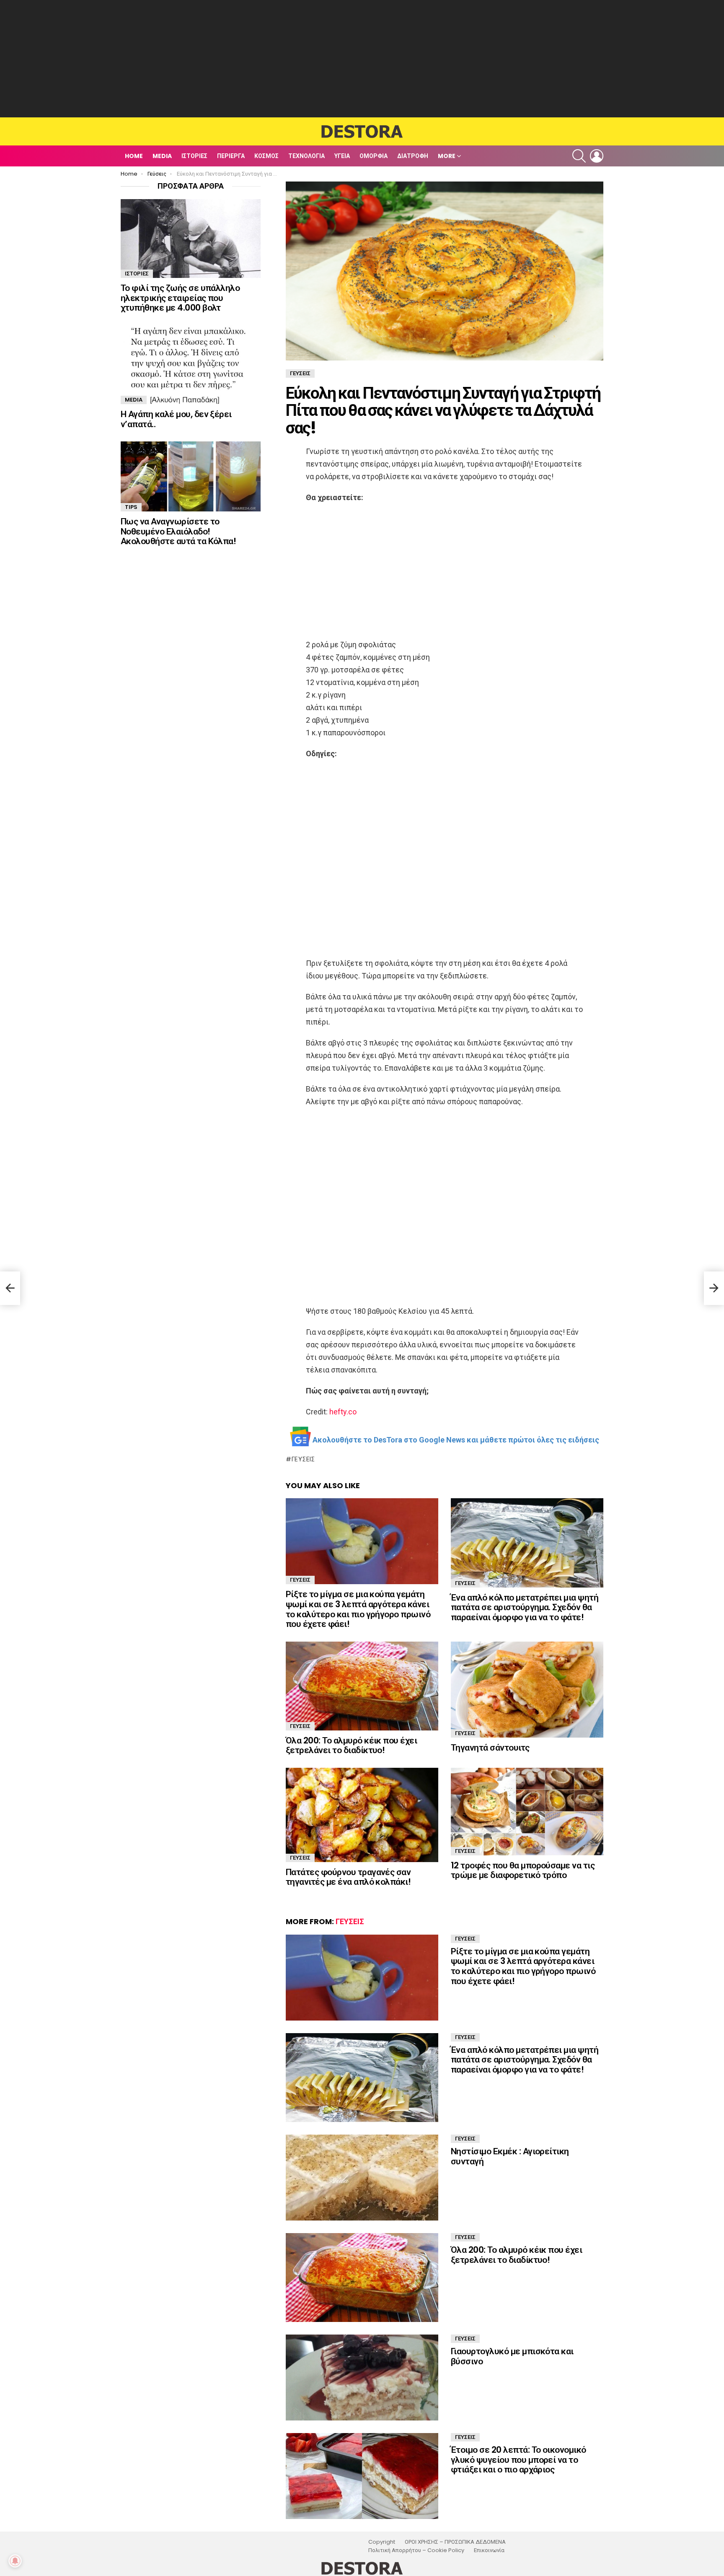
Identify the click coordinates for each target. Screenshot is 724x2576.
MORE (447, 156)
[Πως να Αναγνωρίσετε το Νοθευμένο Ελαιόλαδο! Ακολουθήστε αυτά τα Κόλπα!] (191, 476)
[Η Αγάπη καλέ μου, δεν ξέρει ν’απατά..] (191, 365)
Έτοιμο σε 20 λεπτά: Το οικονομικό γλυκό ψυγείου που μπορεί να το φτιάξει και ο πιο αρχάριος (518, 2459)
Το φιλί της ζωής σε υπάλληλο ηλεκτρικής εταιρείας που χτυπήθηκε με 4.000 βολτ (180, 298)
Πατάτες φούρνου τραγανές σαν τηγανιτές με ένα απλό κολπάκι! (348, 1877)
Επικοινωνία (489, 2550)
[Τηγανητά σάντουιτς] (527, 1690)
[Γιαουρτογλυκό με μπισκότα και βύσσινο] (362, 2378)
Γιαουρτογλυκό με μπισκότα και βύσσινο (512, 2356)
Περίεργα (231, 156)
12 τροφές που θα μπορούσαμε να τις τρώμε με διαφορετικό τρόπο (523, 1870)
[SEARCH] (579, 156)
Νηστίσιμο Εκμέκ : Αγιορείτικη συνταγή (510, 2156)
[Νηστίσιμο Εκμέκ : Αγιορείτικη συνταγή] (362, 2178)
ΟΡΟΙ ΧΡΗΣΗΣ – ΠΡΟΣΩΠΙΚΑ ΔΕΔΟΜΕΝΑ (455, 2542)
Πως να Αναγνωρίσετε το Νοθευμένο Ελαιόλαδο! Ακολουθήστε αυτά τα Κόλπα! (178, 531)
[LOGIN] (597, 156)
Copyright (382, 2542)
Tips (131, 507)
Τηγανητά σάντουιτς (490, 1747)
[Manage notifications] (15, 2561)
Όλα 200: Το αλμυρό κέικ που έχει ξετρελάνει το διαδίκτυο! (351, 1745)
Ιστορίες (194, 156)
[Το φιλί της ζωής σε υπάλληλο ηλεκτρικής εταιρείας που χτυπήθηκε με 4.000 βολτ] (191, 239)
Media (162, 156)
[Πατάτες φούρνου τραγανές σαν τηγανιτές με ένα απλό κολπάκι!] (362, 1815)
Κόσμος (266, 156)
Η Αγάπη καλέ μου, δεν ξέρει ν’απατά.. (176, 419)
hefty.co (343, 1412)
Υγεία (342, 156)
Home (134, 156)
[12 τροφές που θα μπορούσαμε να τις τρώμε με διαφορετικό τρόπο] (527, 1811)
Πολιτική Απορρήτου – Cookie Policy (416, 2550)
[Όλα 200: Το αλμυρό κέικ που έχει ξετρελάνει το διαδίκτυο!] (362, 1686)
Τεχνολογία (306, 156)
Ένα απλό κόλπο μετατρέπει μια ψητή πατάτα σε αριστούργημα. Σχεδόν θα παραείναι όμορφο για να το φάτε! (525, 1607)
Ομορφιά (374, 156)
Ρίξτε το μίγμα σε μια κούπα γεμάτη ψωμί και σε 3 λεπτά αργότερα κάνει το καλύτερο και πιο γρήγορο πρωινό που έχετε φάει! (358, 1609)
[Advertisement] (362, 59)
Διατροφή (413, 156)
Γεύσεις (303, 1459)
